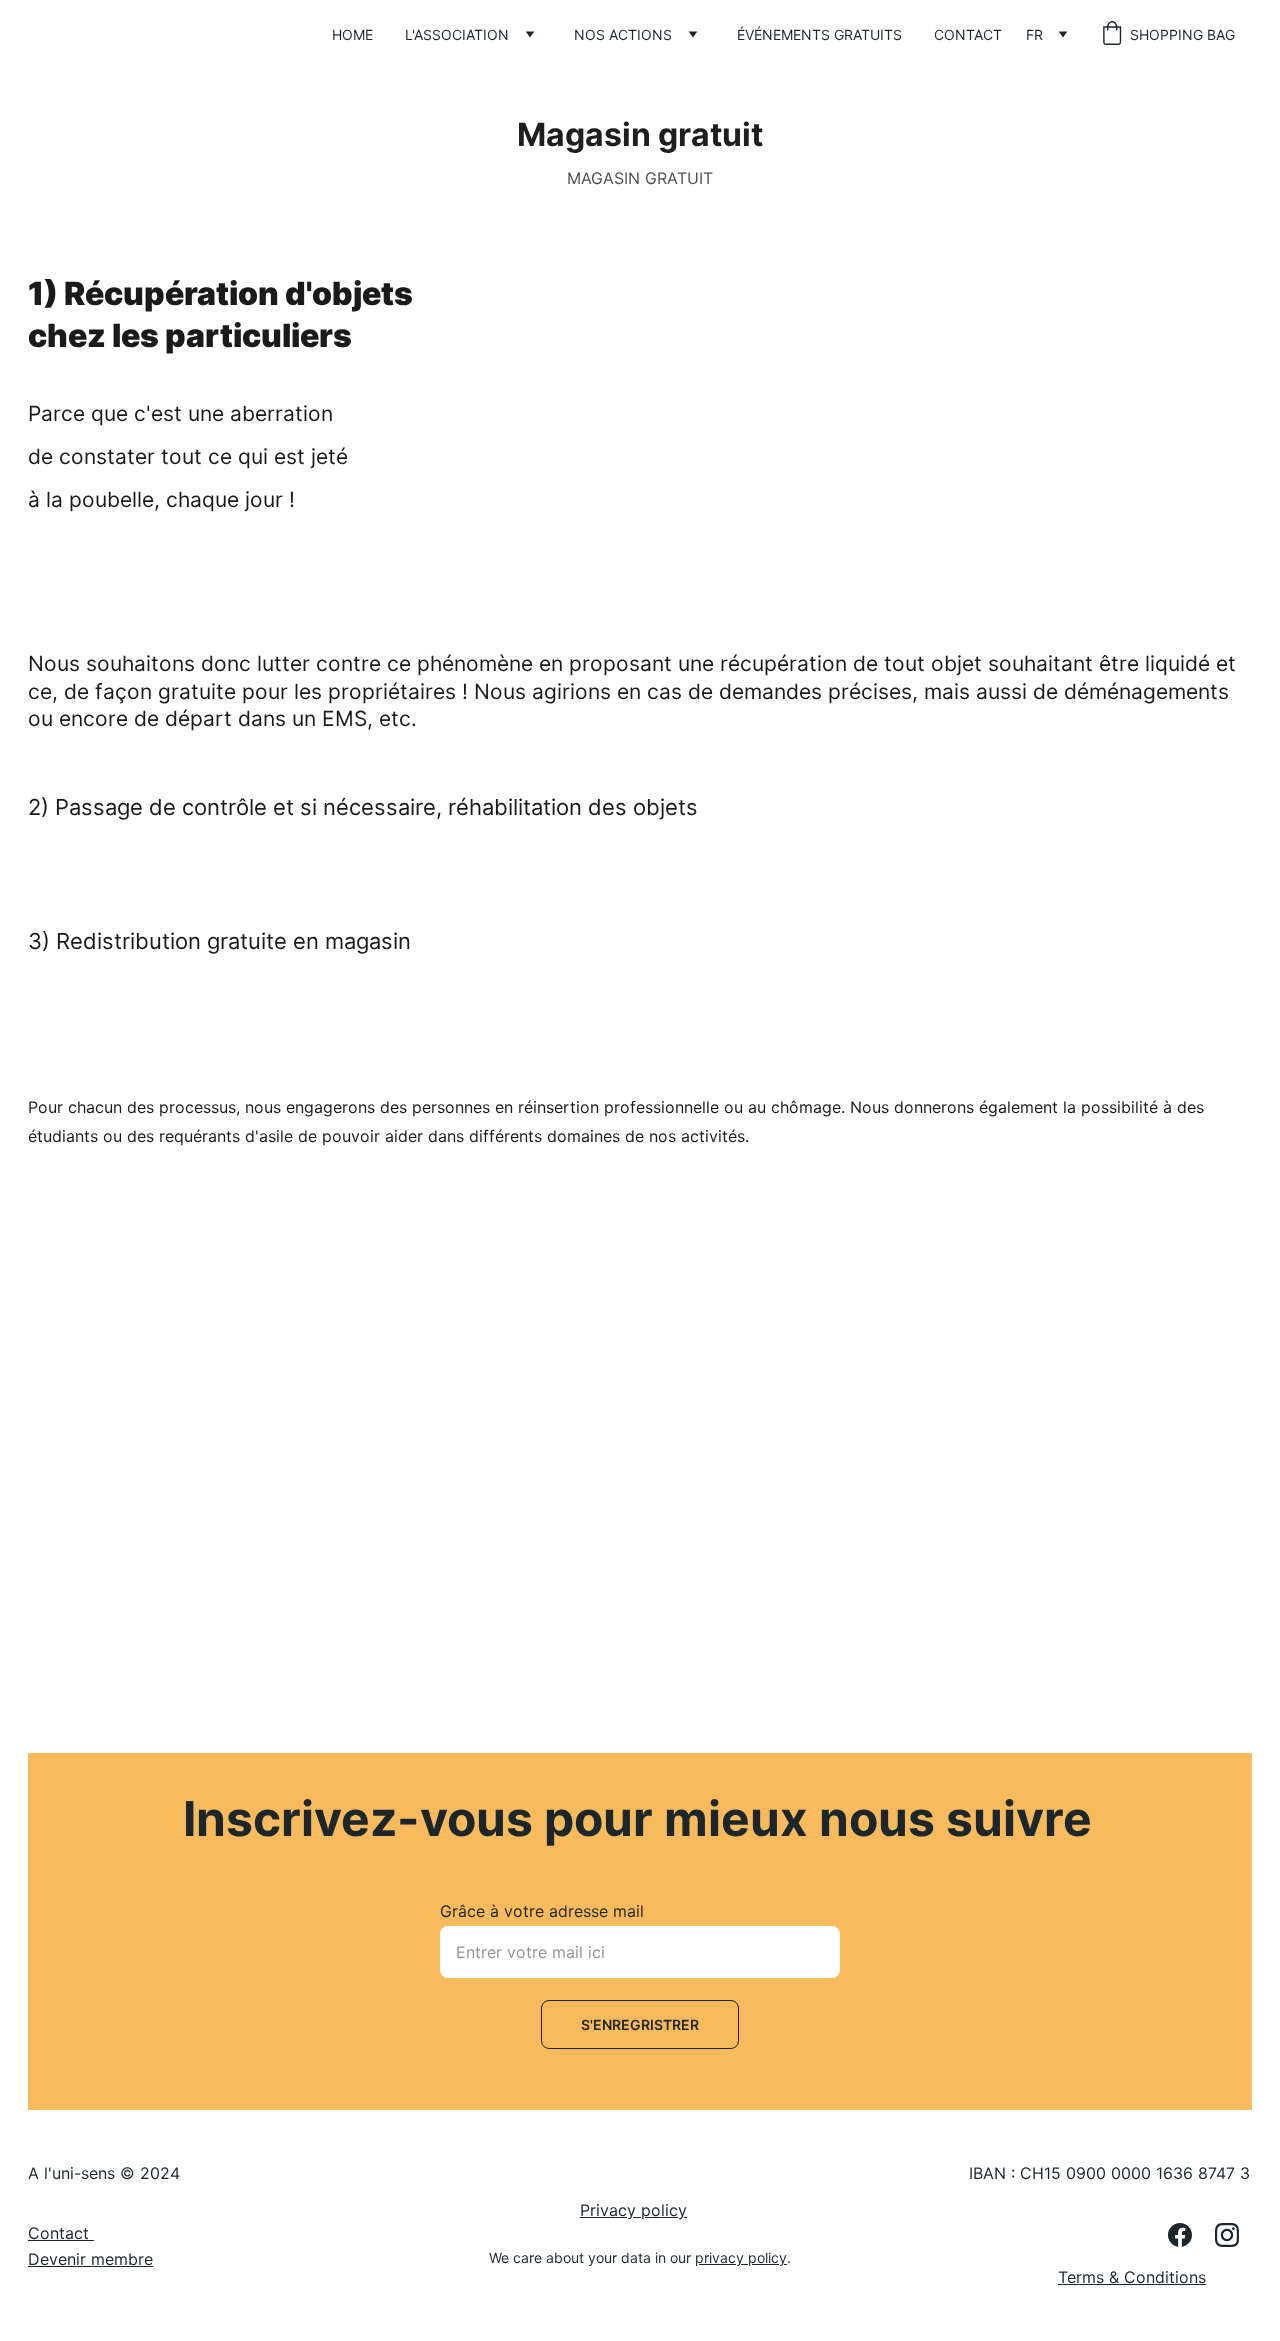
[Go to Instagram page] (1227, 2235)
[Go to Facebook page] (1190, 2235)
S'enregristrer (640, 2024)
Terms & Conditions (1132, 2277)
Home (352, 34)
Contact (968, 34)
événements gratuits (819, 34)
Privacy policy (633, 2210)
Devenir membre (90, 2259)
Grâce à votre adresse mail (542, 1911)
